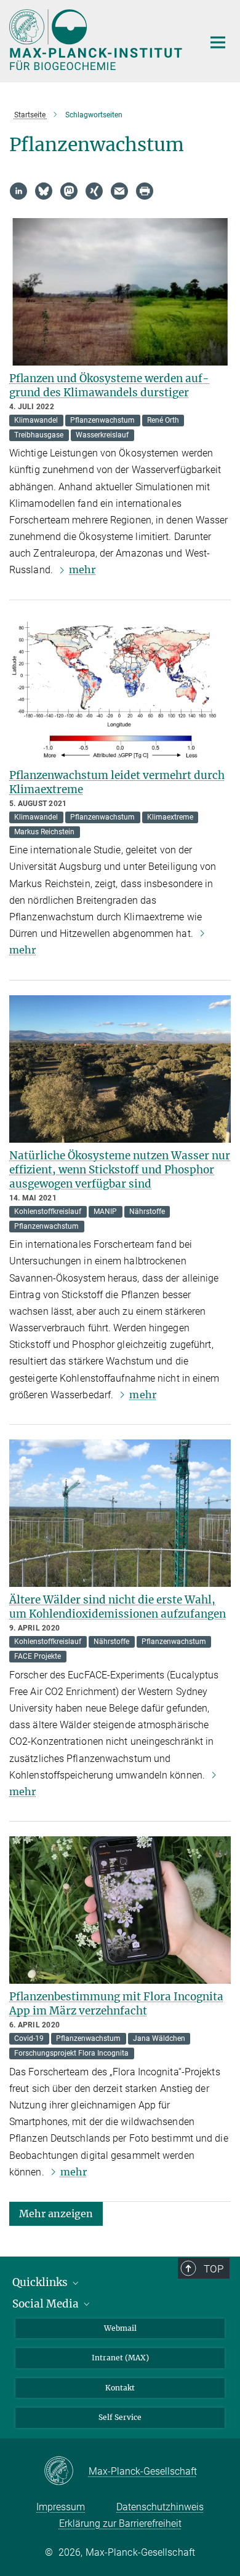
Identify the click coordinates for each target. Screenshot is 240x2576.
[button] (56, 2213)
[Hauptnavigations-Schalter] (218, 42)
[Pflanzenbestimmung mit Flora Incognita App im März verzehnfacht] (120, 1910)
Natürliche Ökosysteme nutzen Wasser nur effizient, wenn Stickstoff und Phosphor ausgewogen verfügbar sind (120, 1170)
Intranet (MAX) (120, 2358)
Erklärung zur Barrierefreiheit (120, 2523)
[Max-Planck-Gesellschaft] (66, 2472)
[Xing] (94, 191)
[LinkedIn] (18, 191)
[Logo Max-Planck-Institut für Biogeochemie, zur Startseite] (97, 40)
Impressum (61, 2507)
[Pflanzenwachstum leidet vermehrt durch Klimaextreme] (120, 689)
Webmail (120, 2328)
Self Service (120, 2417)
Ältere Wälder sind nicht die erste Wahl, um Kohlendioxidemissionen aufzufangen (118, 1607)
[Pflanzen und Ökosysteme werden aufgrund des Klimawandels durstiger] (120, 292)
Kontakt (120, 2388)
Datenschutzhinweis (160, 2507)
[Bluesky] (44, 191)
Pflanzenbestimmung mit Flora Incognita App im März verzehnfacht (116, 2004)
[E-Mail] (119, 191)
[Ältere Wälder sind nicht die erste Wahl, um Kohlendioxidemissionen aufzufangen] (120, 1513)
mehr (82, 570)
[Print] (145, 191)
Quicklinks (41, 2282)
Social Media (47, 2304)
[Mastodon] (69, 191)
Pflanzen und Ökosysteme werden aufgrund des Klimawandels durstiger (109, 386)
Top (214, 2269)
